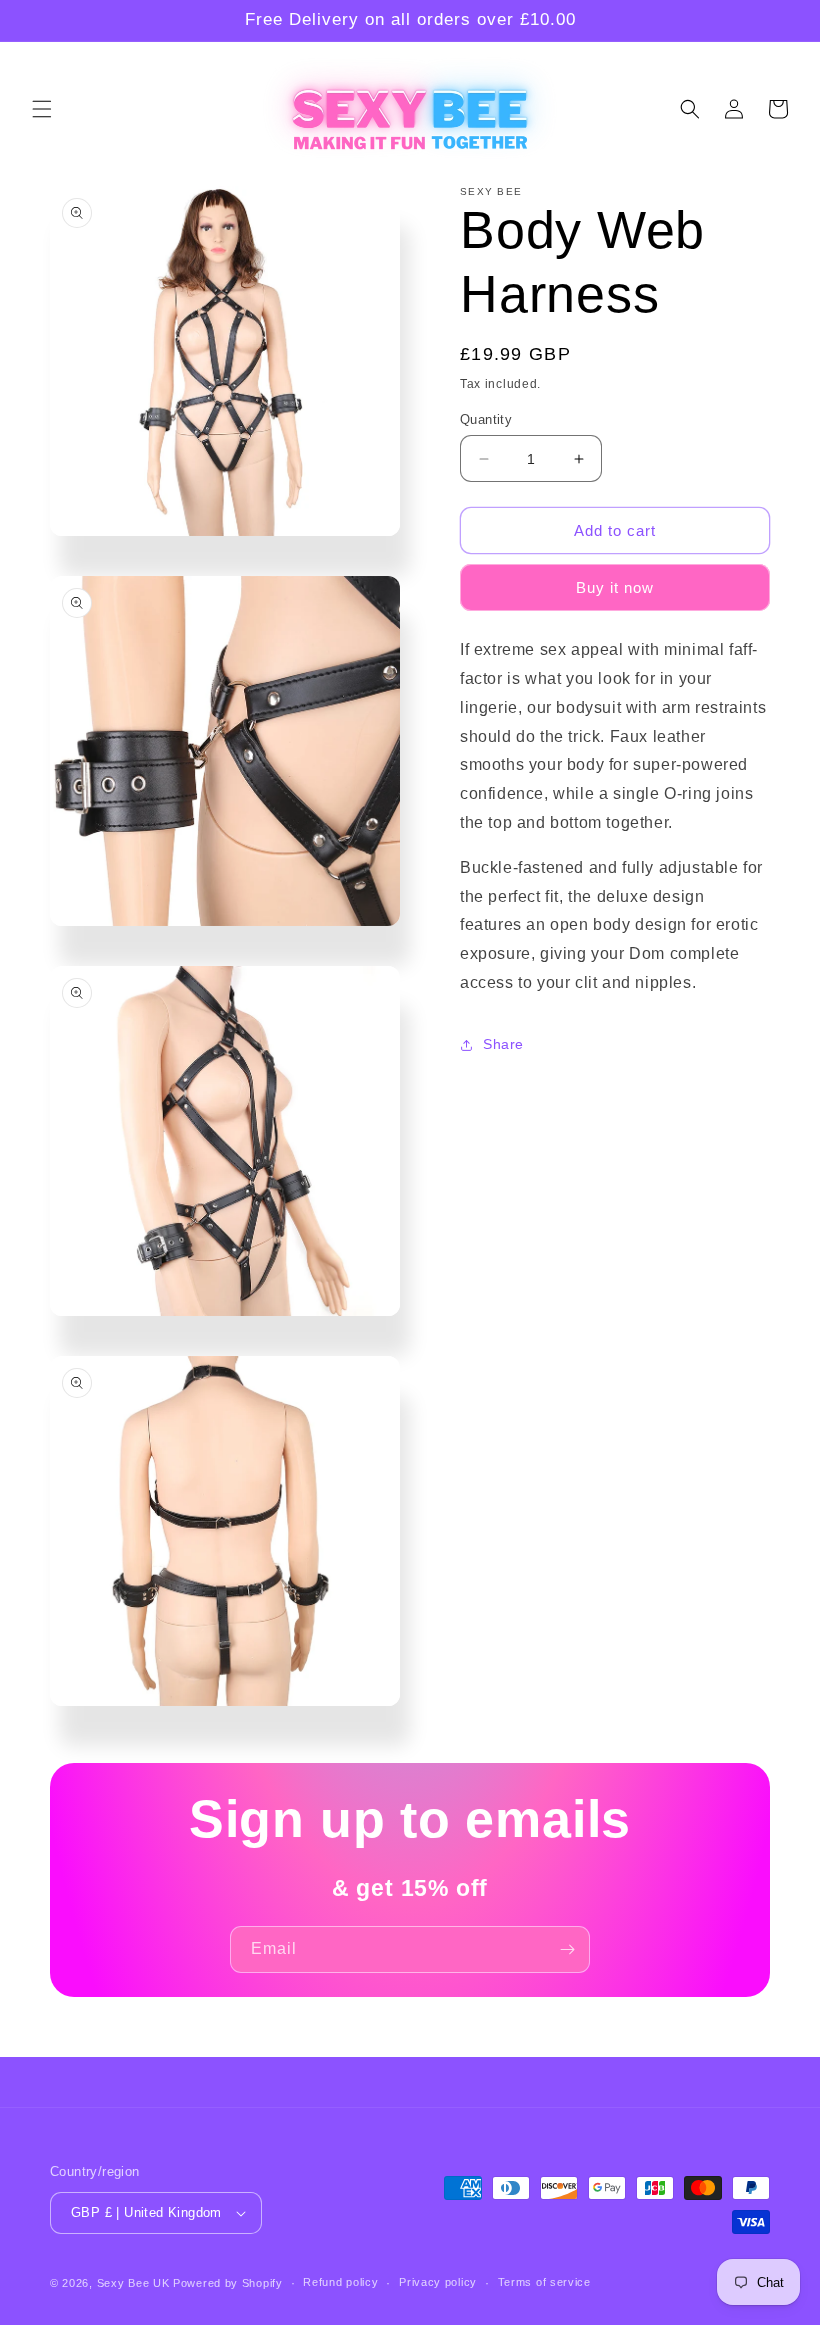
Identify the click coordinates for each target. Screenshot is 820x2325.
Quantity (486, 419)
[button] (42, 109)
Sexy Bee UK (133, 2283)
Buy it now (615, 587)
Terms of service (544, 2282)
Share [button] (503, 1044)
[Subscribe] (567, 1949)
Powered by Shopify (228, 2283)
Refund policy (340, 2282)
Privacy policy (438, 2282)
